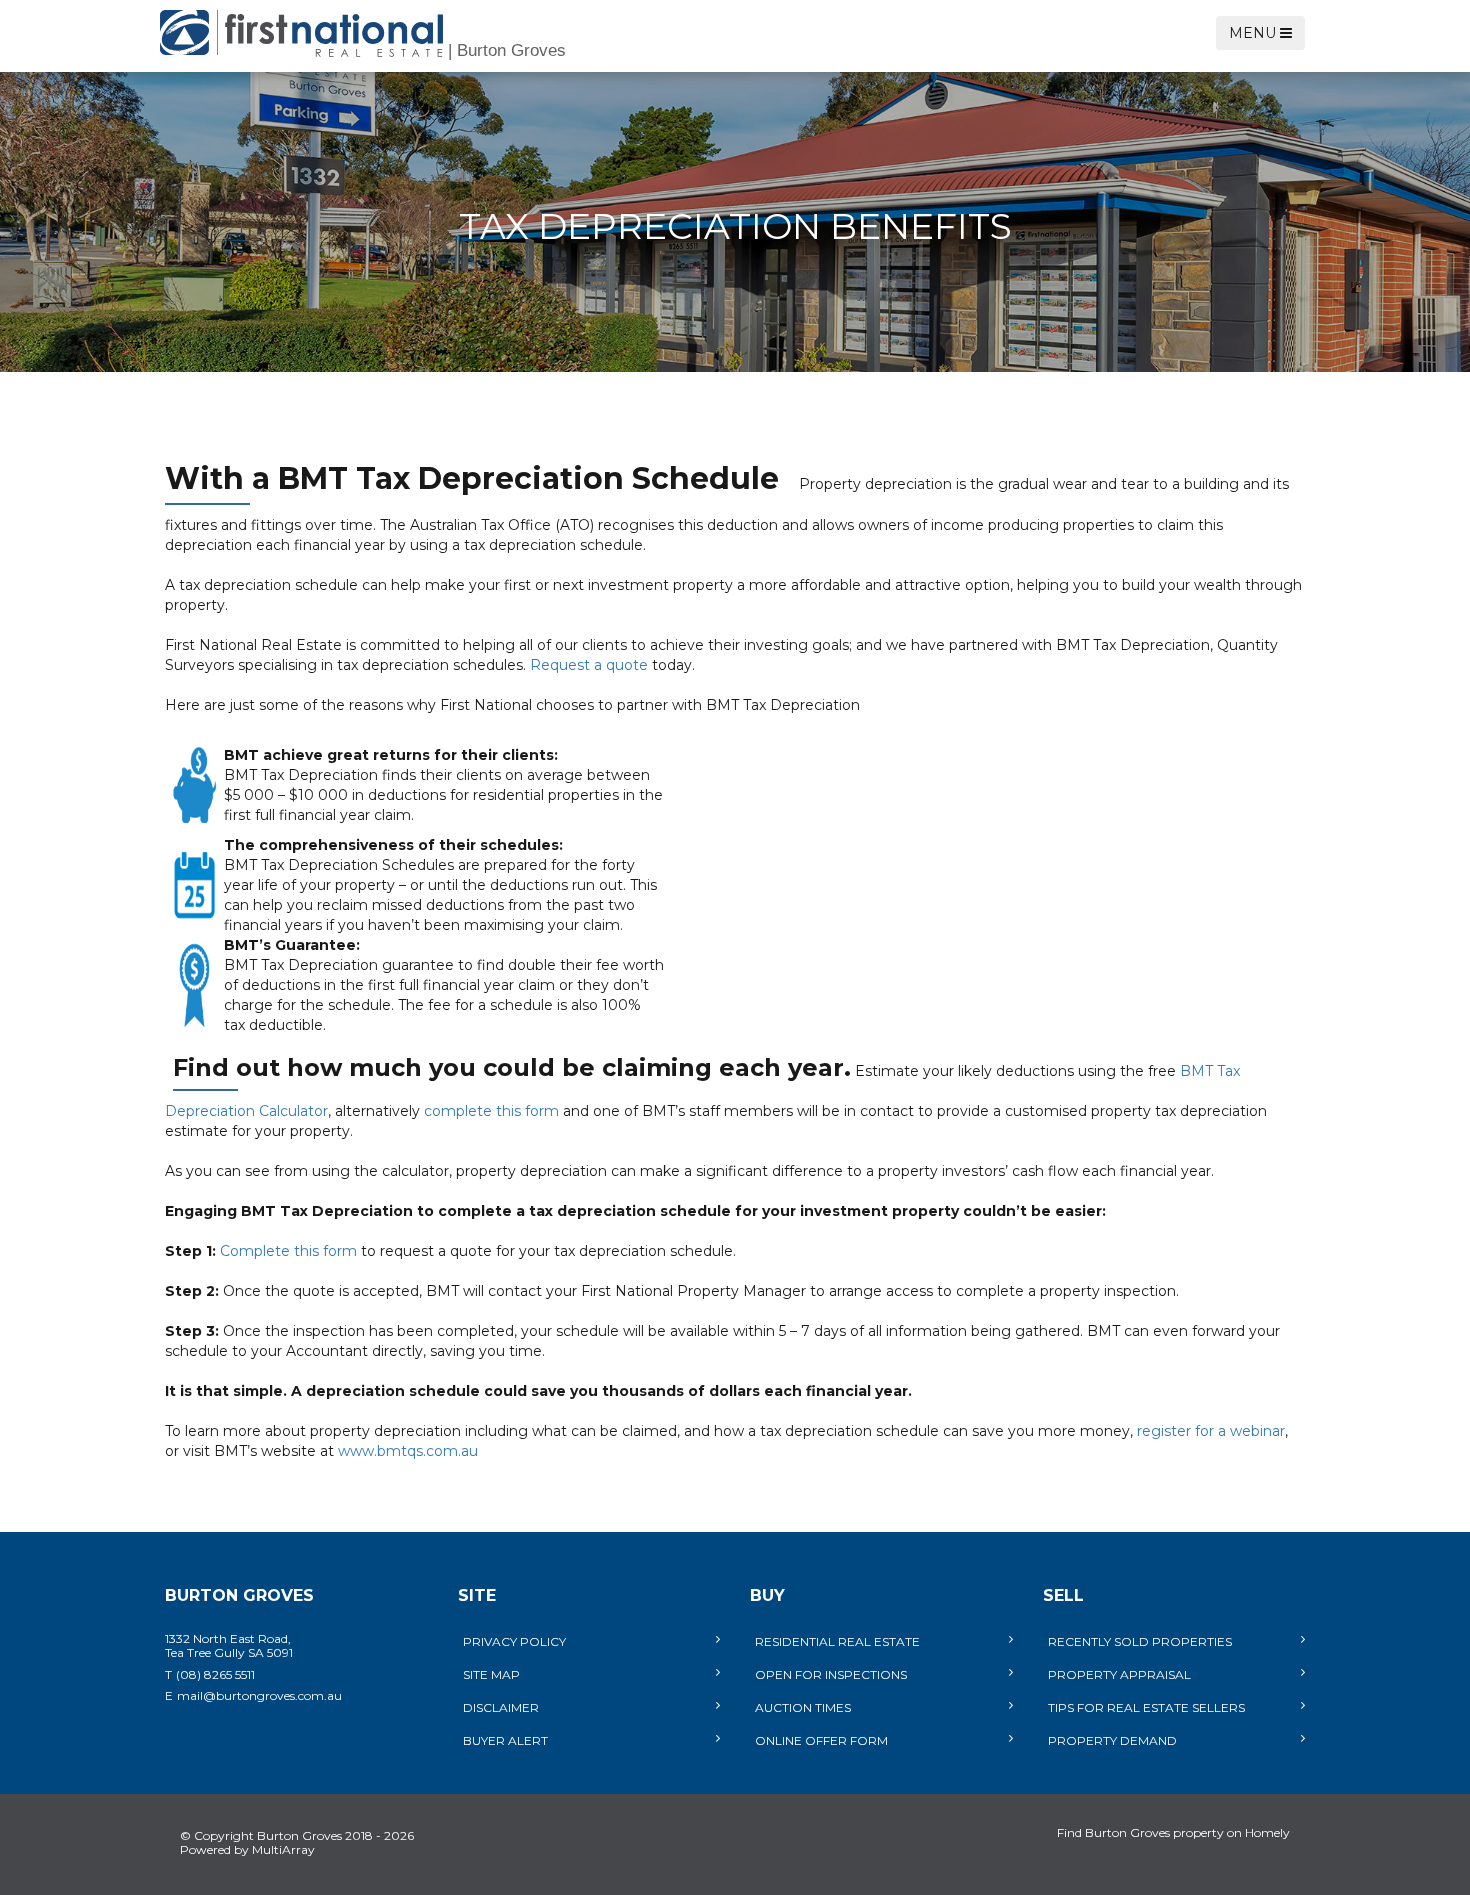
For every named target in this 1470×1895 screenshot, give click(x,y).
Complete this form (288, 1251)
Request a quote (589, 665)
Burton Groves (507, 50)
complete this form (491, 1111)
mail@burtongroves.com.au (259, 1695)
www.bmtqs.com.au (408, 1451)
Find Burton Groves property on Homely (1173, 1832)
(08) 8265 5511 (215, 1674)
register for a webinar (1211, 1431)
